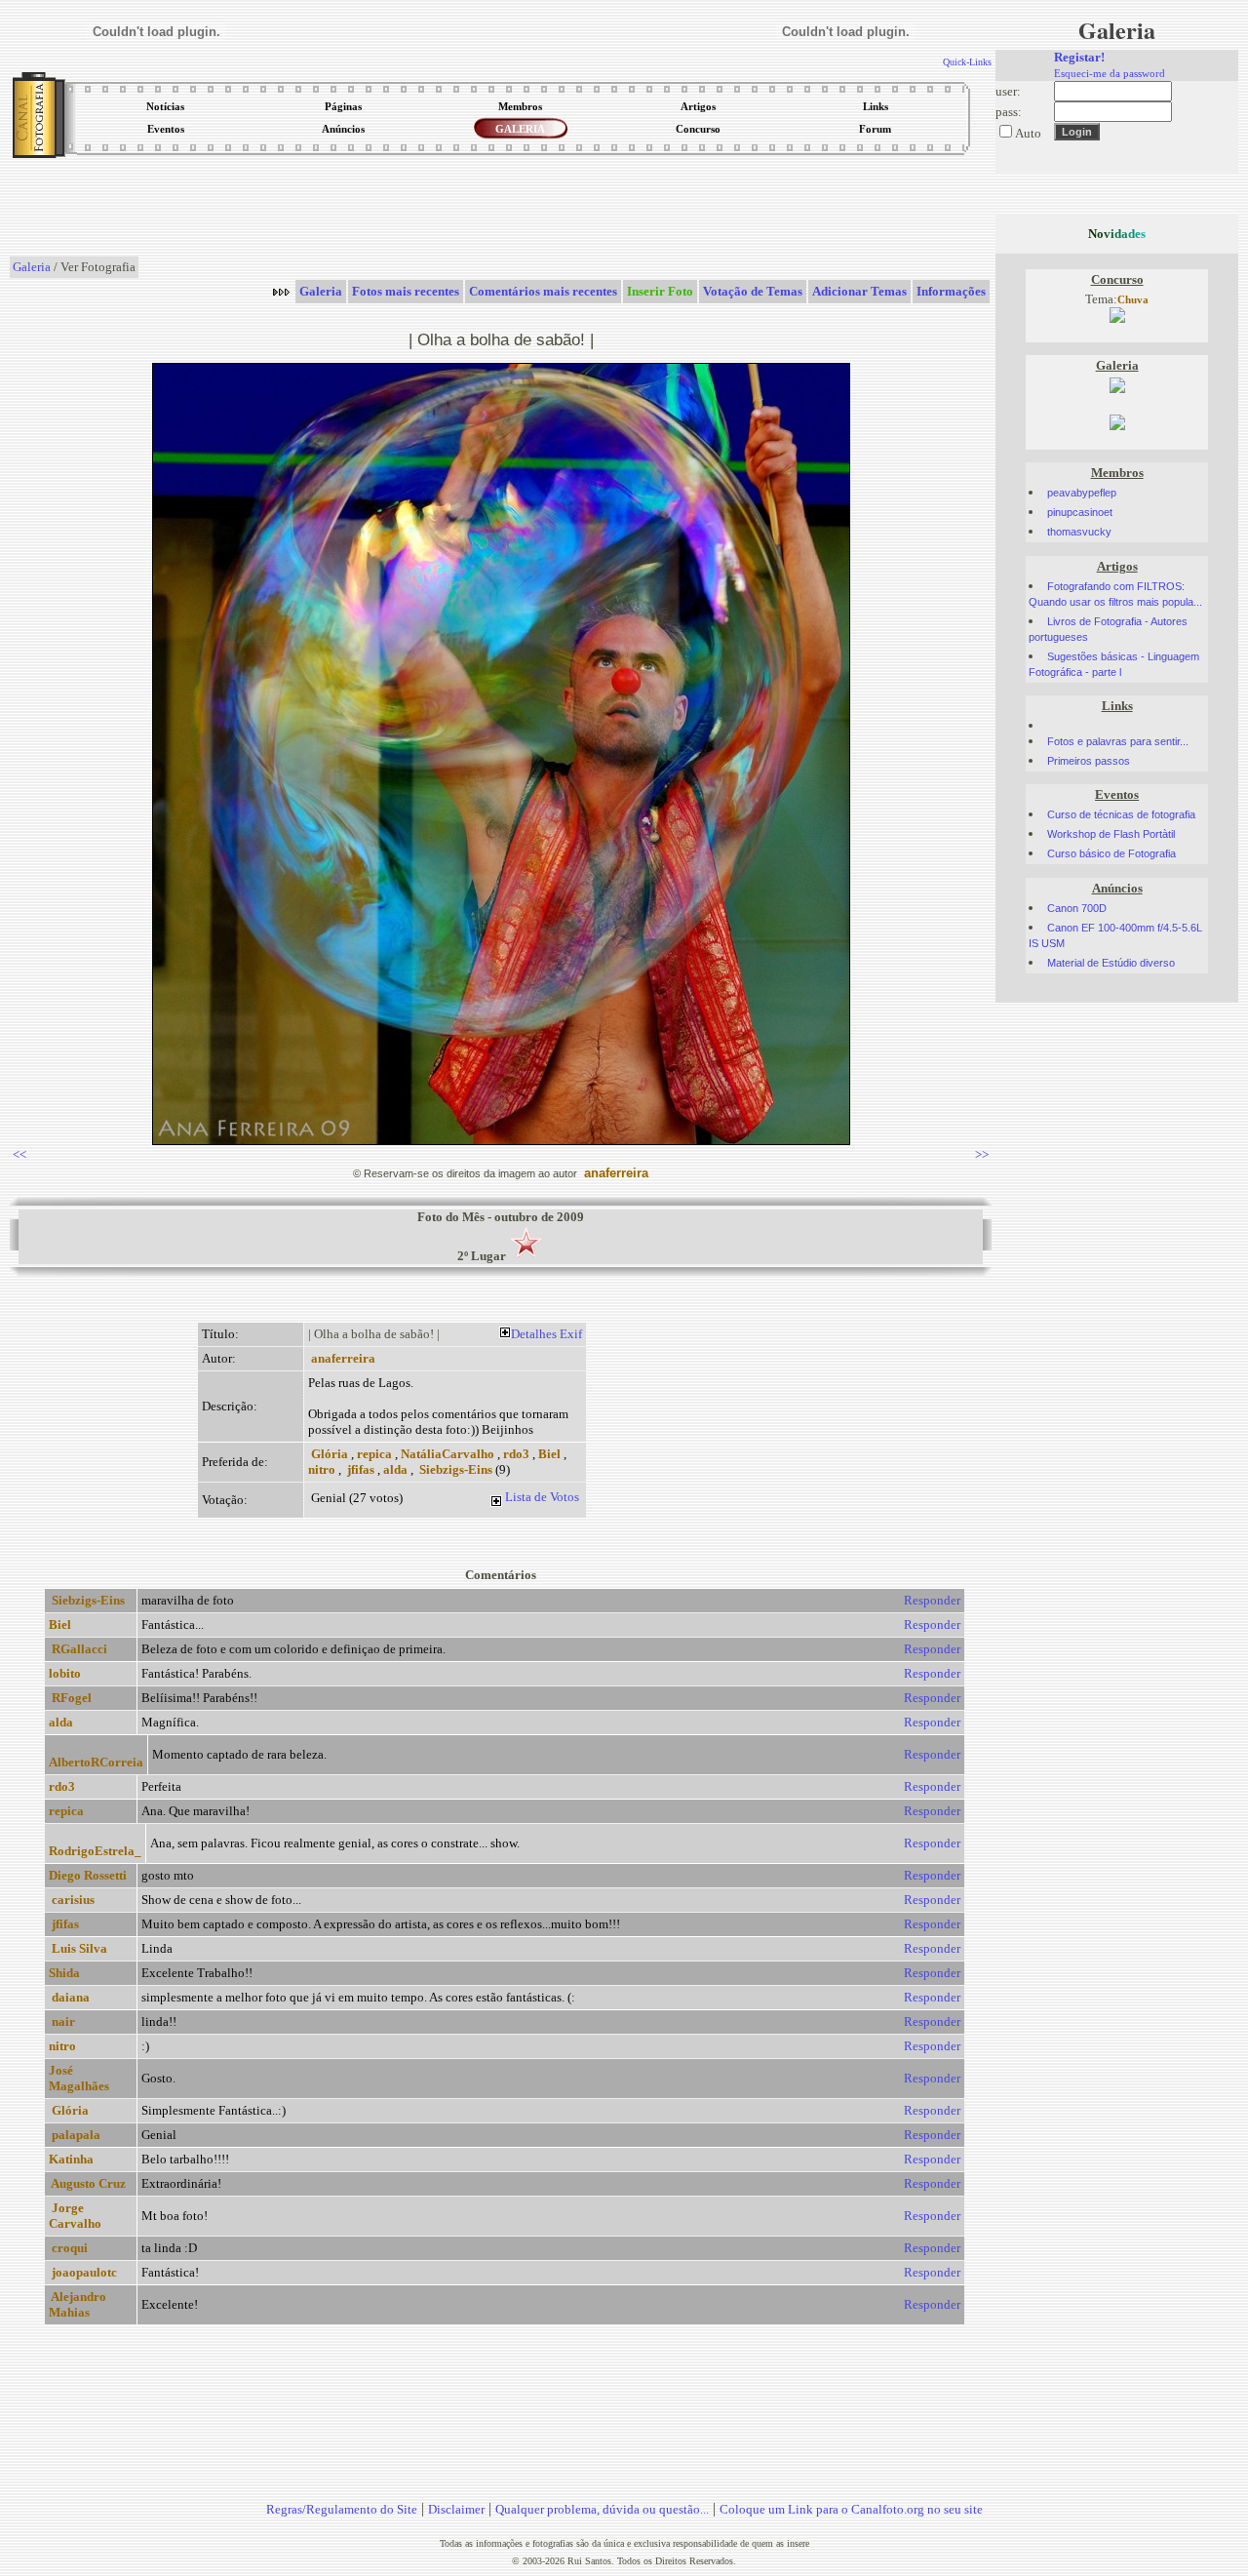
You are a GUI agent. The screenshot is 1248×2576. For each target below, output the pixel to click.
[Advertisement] (501, 209)
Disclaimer (456, 2509)
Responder (932, 1600)
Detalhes (534, 1334)
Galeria (32, 267)
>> (982, 1154)
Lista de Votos (542, 1497)
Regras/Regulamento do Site (342, 2509)
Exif (571, 1334)
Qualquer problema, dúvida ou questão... (602, 2509)
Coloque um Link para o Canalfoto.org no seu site (851, 2509)
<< (19, 1154)
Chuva (1133, 300)
